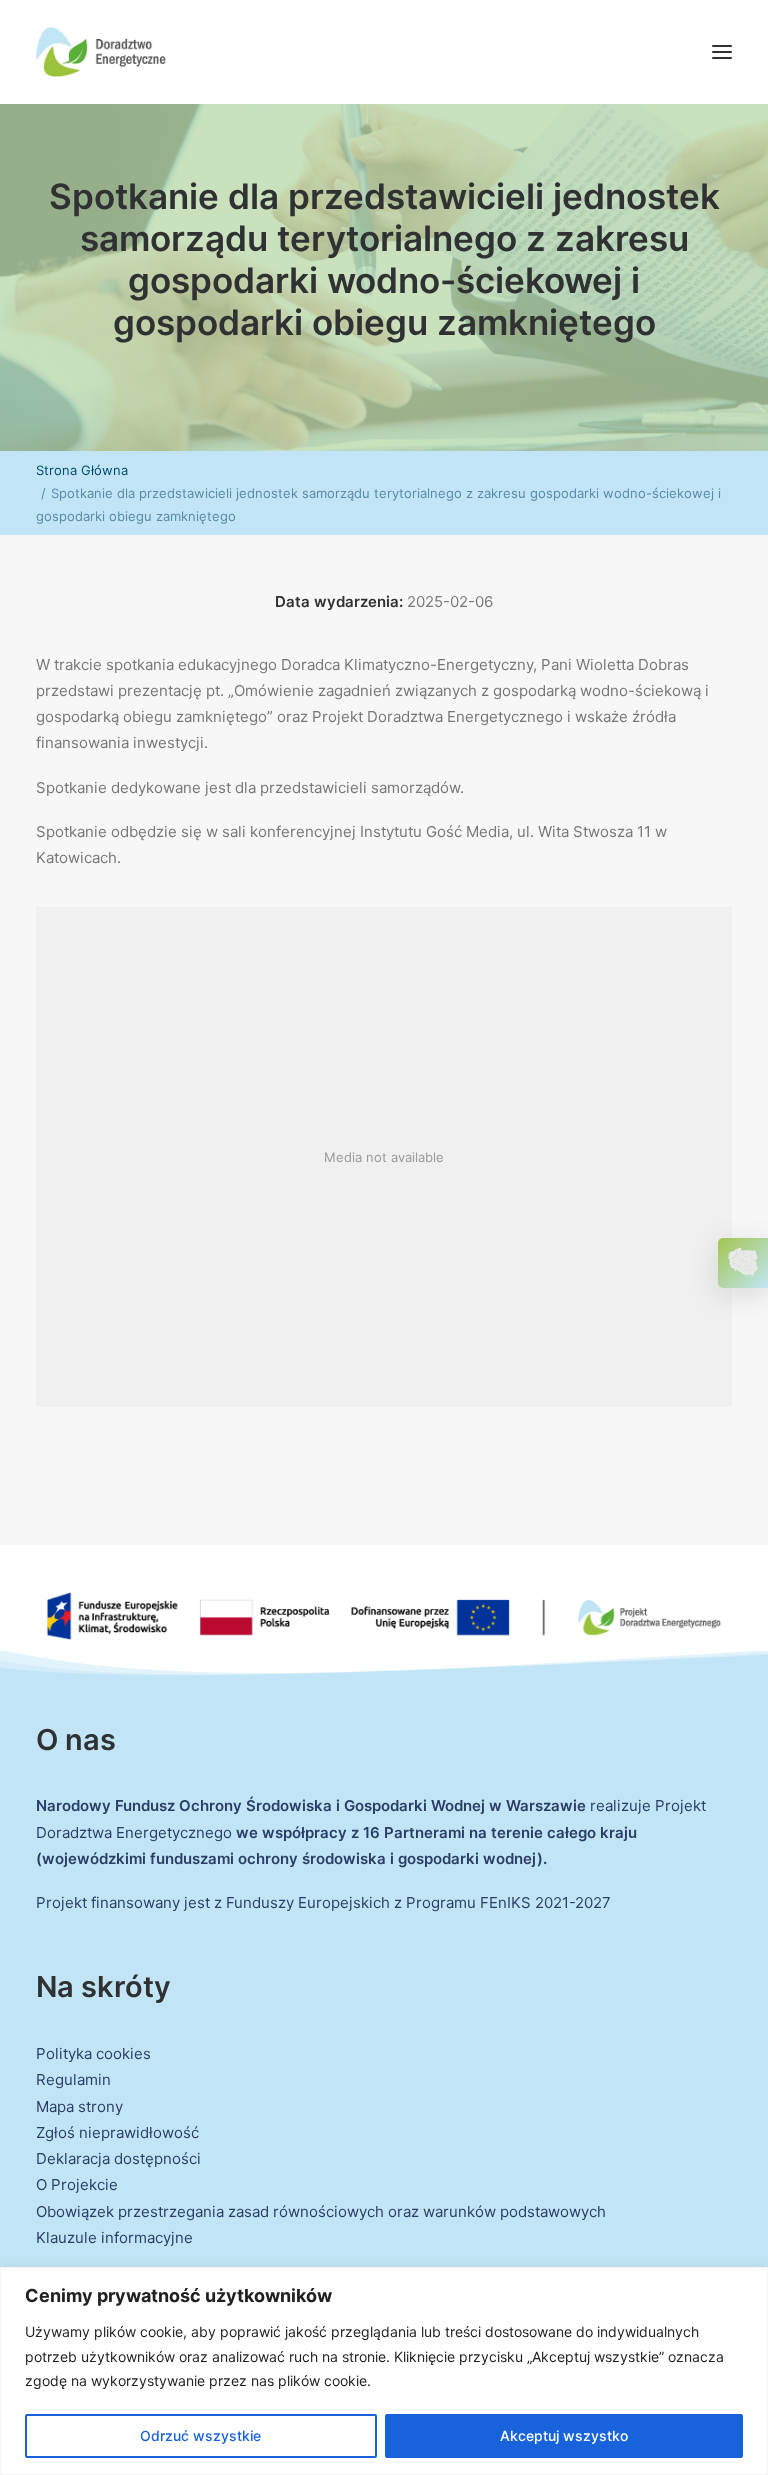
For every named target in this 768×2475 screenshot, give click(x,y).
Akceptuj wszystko (564, 2435)
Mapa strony (79, 2106)
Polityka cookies (93, 2053)
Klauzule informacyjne (114, 2237)
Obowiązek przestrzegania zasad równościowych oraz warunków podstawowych (321, 2211)
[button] (722, 52)
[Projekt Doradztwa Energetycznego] (101, 52)
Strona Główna (82, 470)
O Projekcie (77, 2184)
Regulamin (73, 2079)
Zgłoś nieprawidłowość (117, 2132)
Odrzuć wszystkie (200, 2435)
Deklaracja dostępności (118, 2158)
